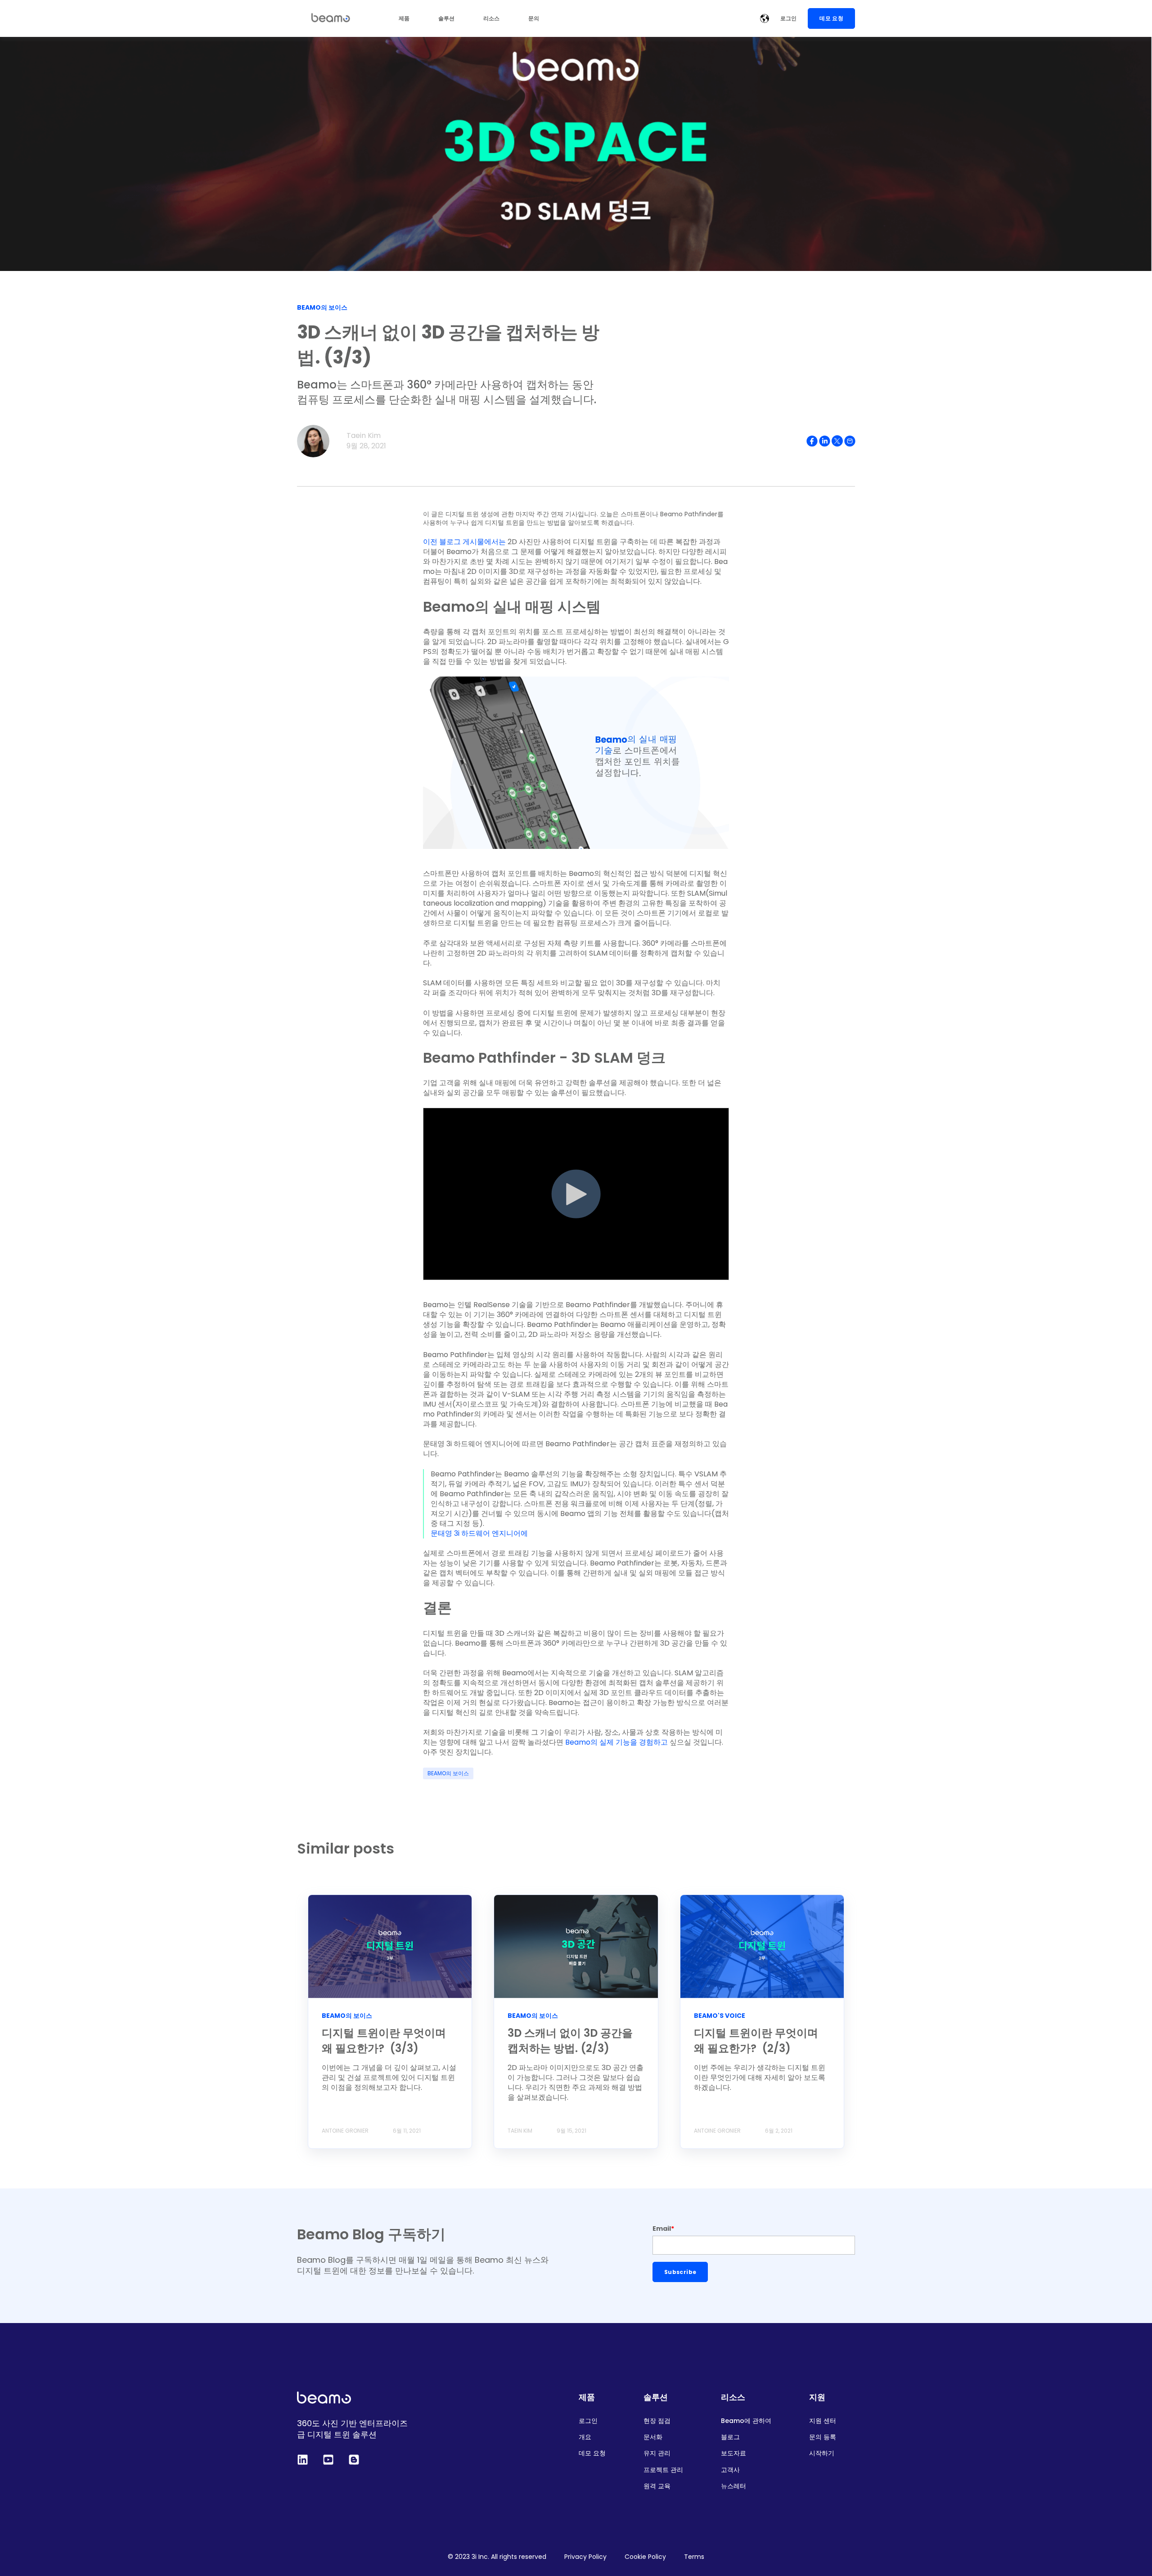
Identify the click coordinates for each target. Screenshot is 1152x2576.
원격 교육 (657, 2486)
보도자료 (733, 2453)
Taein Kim (364, 435)
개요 (585, 2437)
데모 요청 (592, 2453)
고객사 (730, 2470)
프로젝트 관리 (663, 2470)
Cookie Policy (645, 2557)
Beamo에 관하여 (746, 2421)
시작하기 (822, 2453)
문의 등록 (823, 2437)
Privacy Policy (585, 2557)
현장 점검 (657, 2421)
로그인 (588, 2421)
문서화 (653, 2437)
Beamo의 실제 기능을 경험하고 (616, 1742)
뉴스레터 (733, 2486)
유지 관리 (657, 2453)
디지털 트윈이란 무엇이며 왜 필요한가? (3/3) (384, 2041)
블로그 (730, 2437)
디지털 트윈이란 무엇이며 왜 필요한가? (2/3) (756, 2041)
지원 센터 (823, 2421)
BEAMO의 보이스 (448, 1773)
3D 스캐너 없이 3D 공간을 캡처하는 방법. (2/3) (570, 2041)
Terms (694, 2557)
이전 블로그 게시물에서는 (465, 542)
